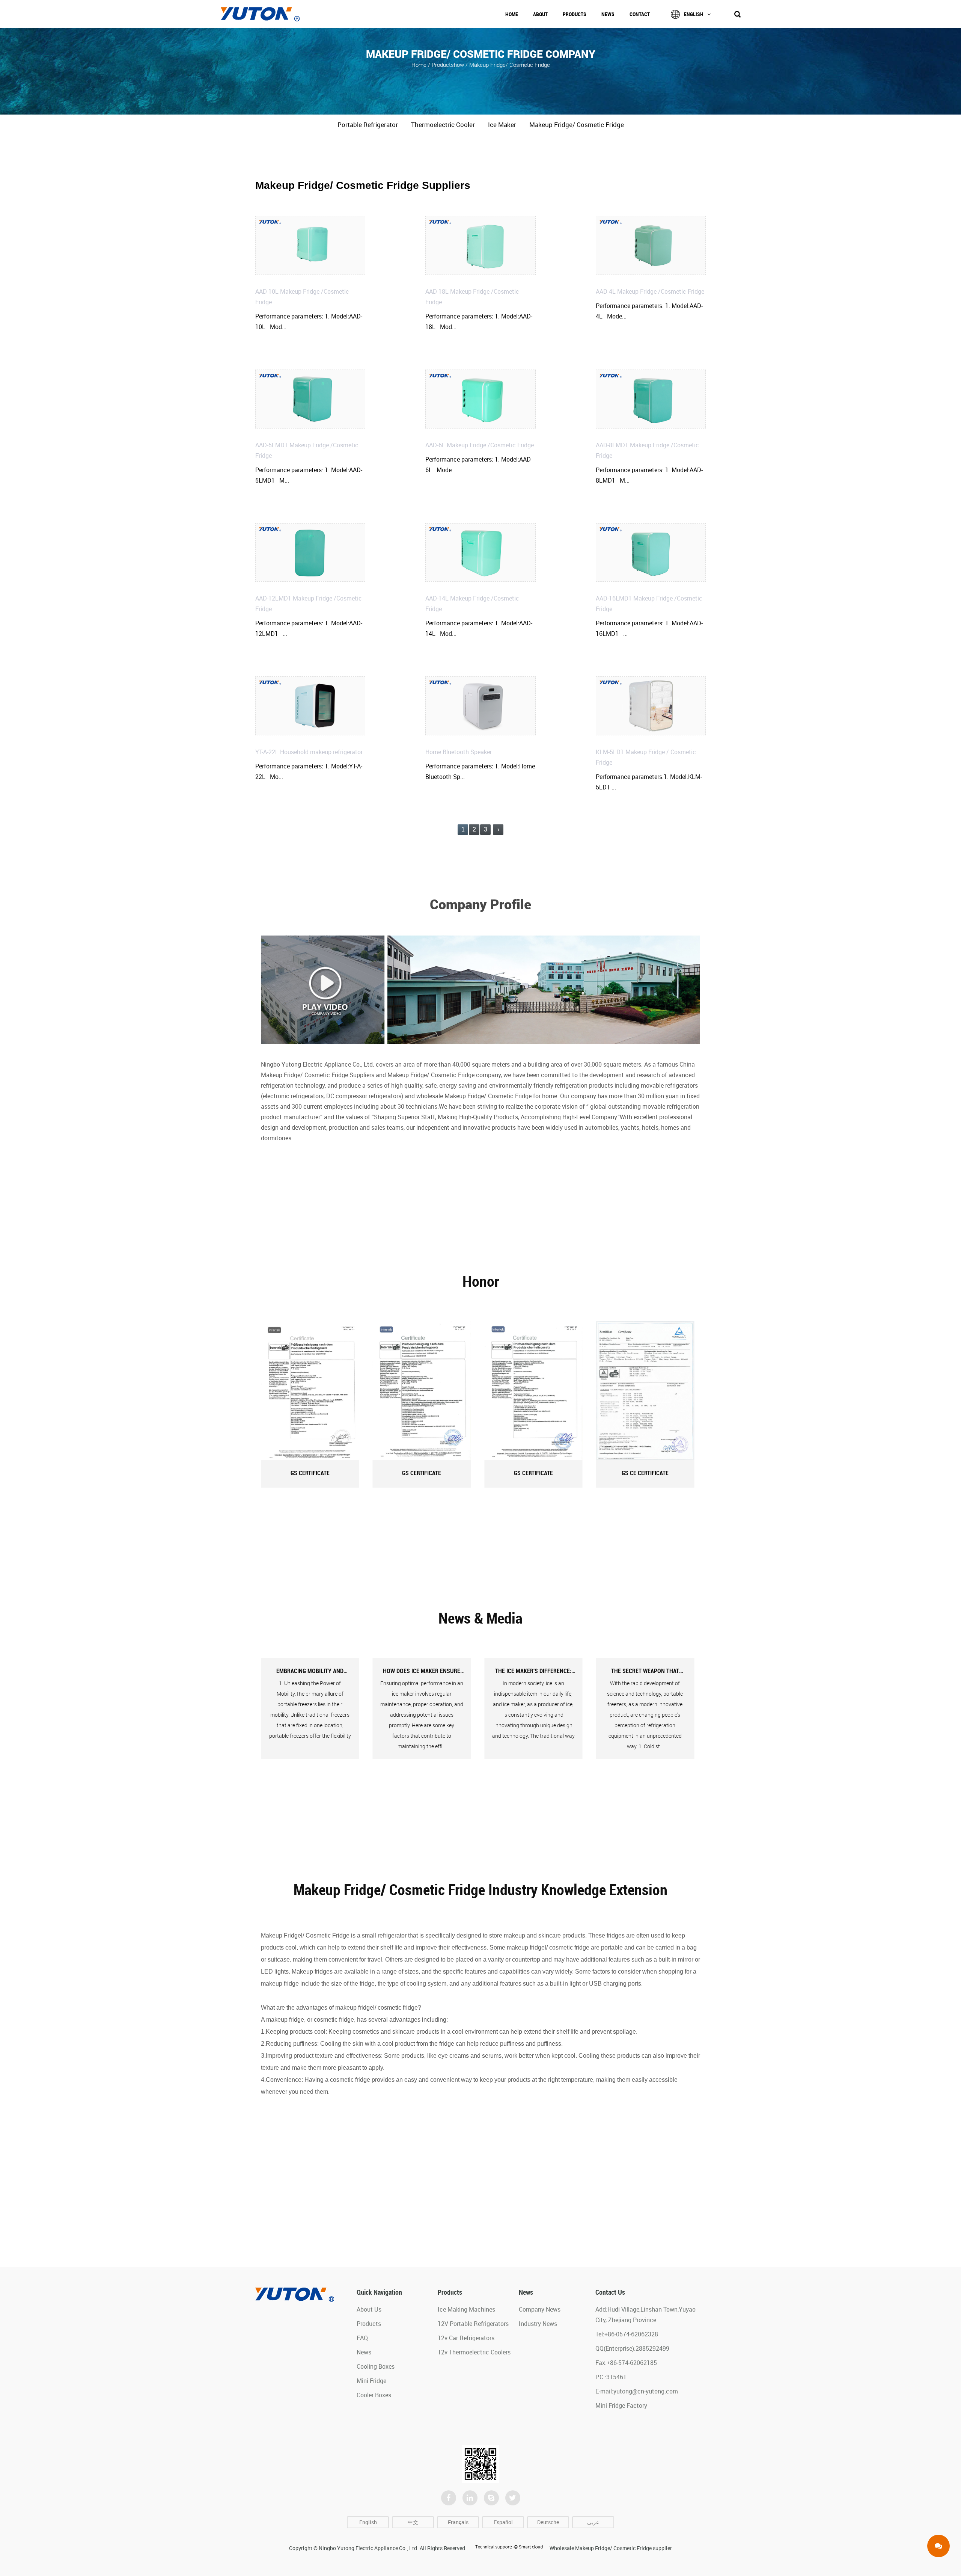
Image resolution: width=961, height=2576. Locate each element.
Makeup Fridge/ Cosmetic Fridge (577, 124)
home (419, 64)
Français (458, 2522)
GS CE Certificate (533, 1473)
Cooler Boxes (374, 2395)
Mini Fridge (371, 2381)
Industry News (538, 2324)
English (694, 14)
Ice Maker (502, 124)
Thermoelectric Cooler (443, 124)
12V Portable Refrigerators (473, 2324)
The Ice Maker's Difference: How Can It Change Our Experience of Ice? (422, 1671)
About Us (369, 2309)
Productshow (448, 64)
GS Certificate (310, 1473)
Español (503, 2522)
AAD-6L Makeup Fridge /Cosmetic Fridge (480, 445)
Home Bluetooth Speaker (459, 752)
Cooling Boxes (376, 2366)
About (540, 14)
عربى (593, 2522)
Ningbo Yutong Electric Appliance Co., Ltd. (369, 2548)
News (608, 14)
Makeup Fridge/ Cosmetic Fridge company (444, 1075)
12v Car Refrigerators (466, 2338)
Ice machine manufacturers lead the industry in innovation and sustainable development (645, 1671)
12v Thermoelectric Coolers (474, 2352)
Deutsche (548, 2522)
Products (575, 14)
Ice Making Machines (466, 2309)
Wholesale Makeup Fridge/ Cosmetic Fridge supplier (611, 2548)
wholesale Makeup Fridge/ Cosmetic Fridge (474, 1096)
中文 (413, 2522)
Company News (540, 2309)
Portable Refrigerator (368, 124)
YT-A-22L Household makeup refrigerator (309, 752)
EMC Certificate (645, 1473)
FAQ (362, 2338)
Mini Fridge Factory (621, 2405)
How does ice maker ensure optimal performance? (310, 1671)
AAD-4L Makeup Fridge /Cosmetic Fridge (650, 291)
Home (512, 14)
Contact (640, 14)
